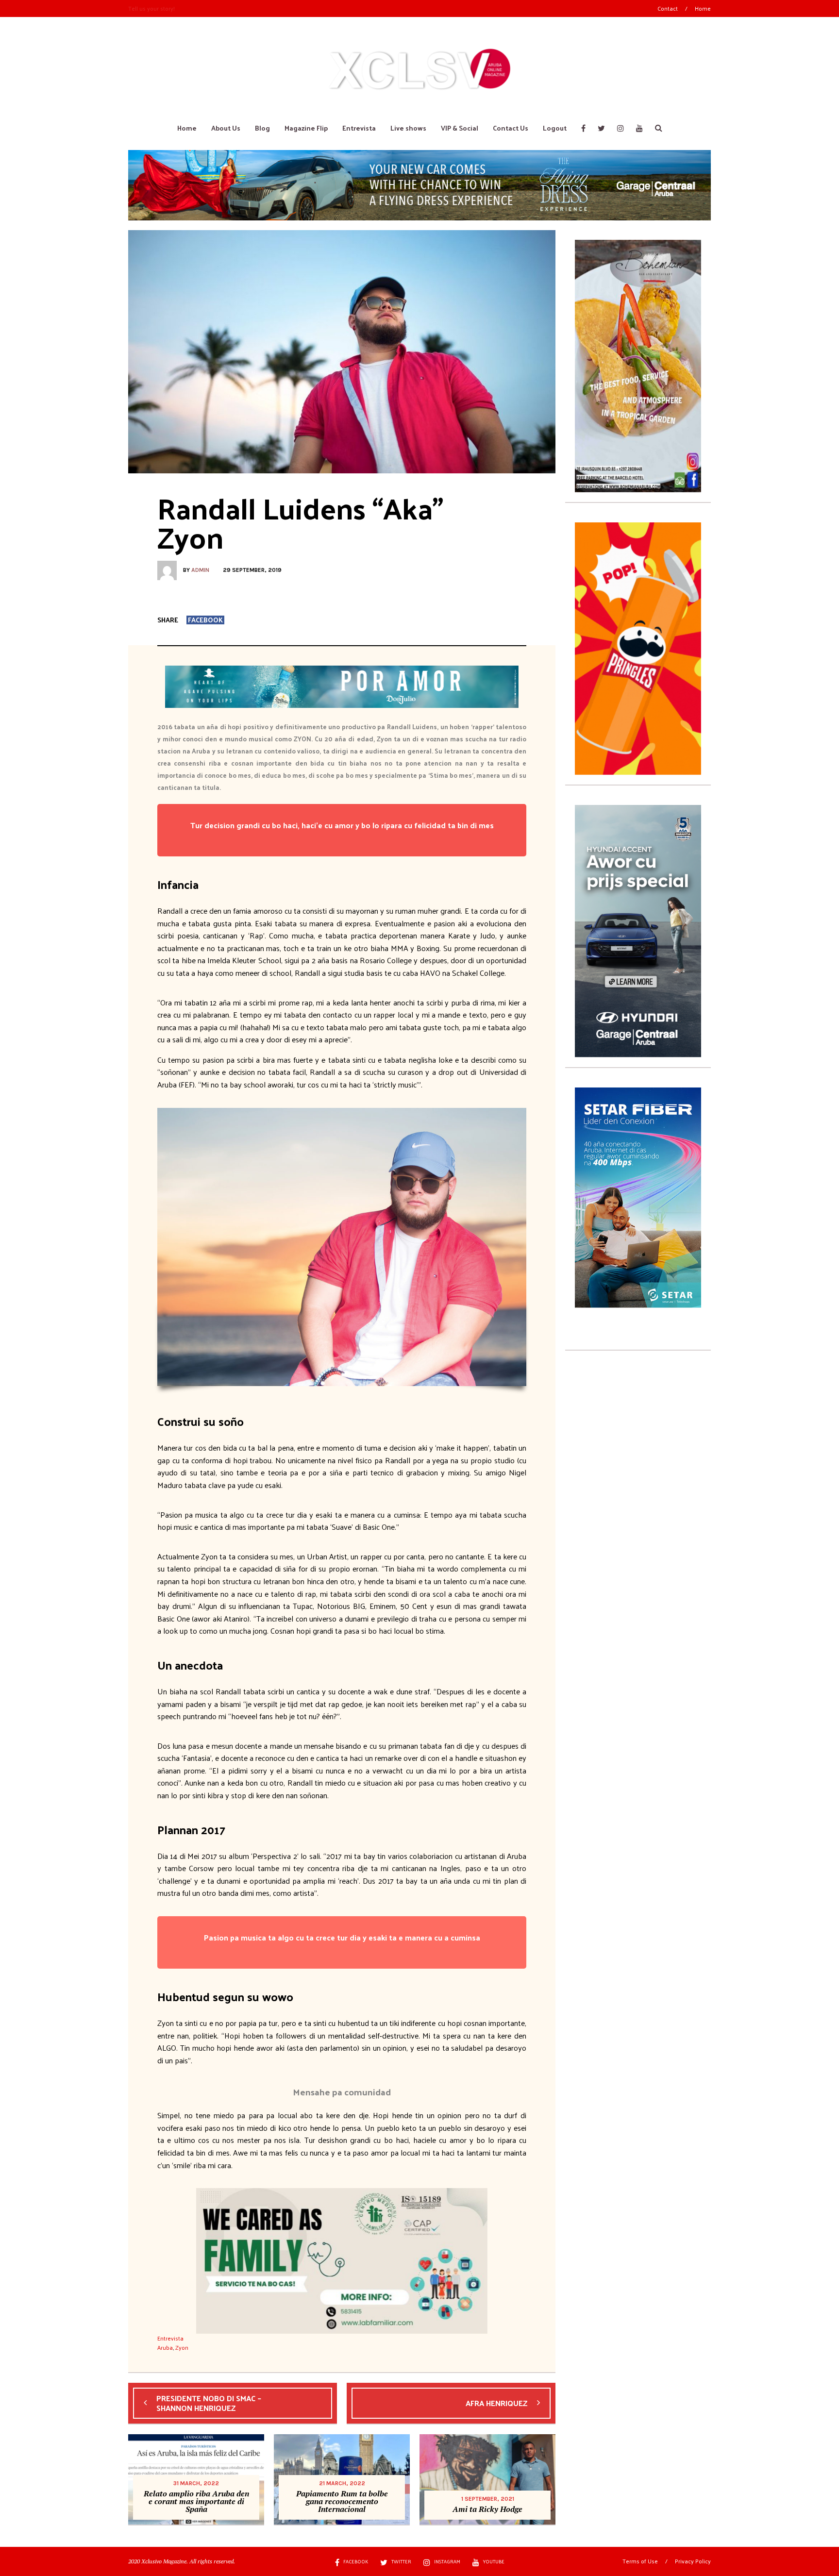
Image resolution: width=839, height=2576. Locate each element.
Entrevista (359, 128)
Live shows (408, 128)
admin (200, 570)
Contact (668, 8)
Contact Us (511, 128)
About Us (226, 128)
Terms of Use (640, 2561)
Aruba (165, 2347)
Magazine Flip (306, 128)
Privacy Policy (693, 2561)
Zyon (182, 2347)
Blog (262, 128)
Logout (555, 128)
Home (703, 8)
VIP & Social (460, 128)
